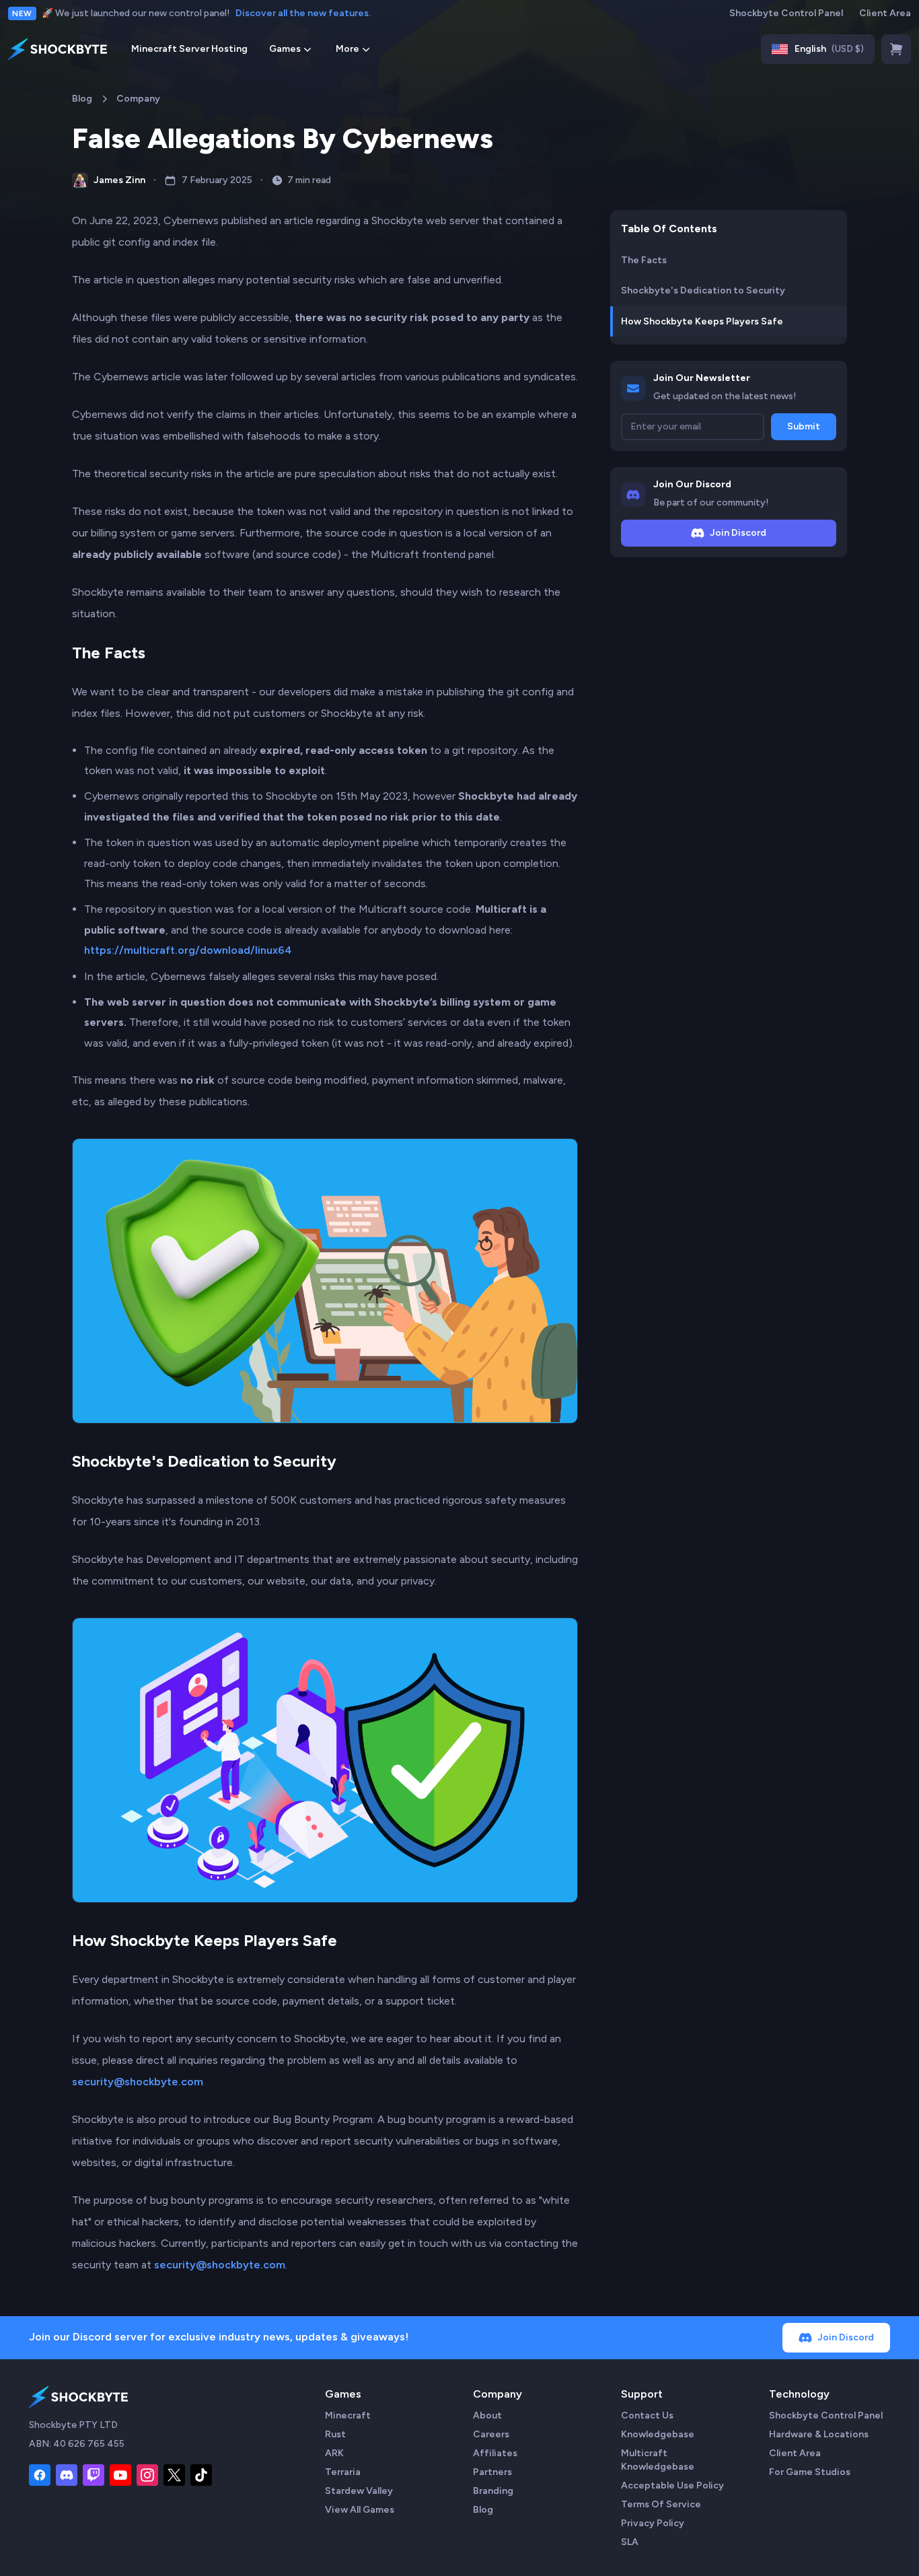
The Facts (109, 653)
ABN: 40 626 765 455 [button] (77, 2444)
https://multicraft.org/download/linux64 (188, 950)
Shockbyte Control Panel (786, 13)
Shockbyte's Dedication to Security (204, 1461)
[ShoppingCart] (896, 49)
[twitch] (94, 2475)
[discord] (67, 2475)
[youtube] (120, 2475)
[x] (174, 2475)
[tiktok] (201, 2475)
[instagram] (147, 2475)
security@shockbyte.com (138, 2082)
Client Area (885, 13)
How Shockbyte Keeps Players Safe (205, 1940)
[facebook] (40, 2475)
